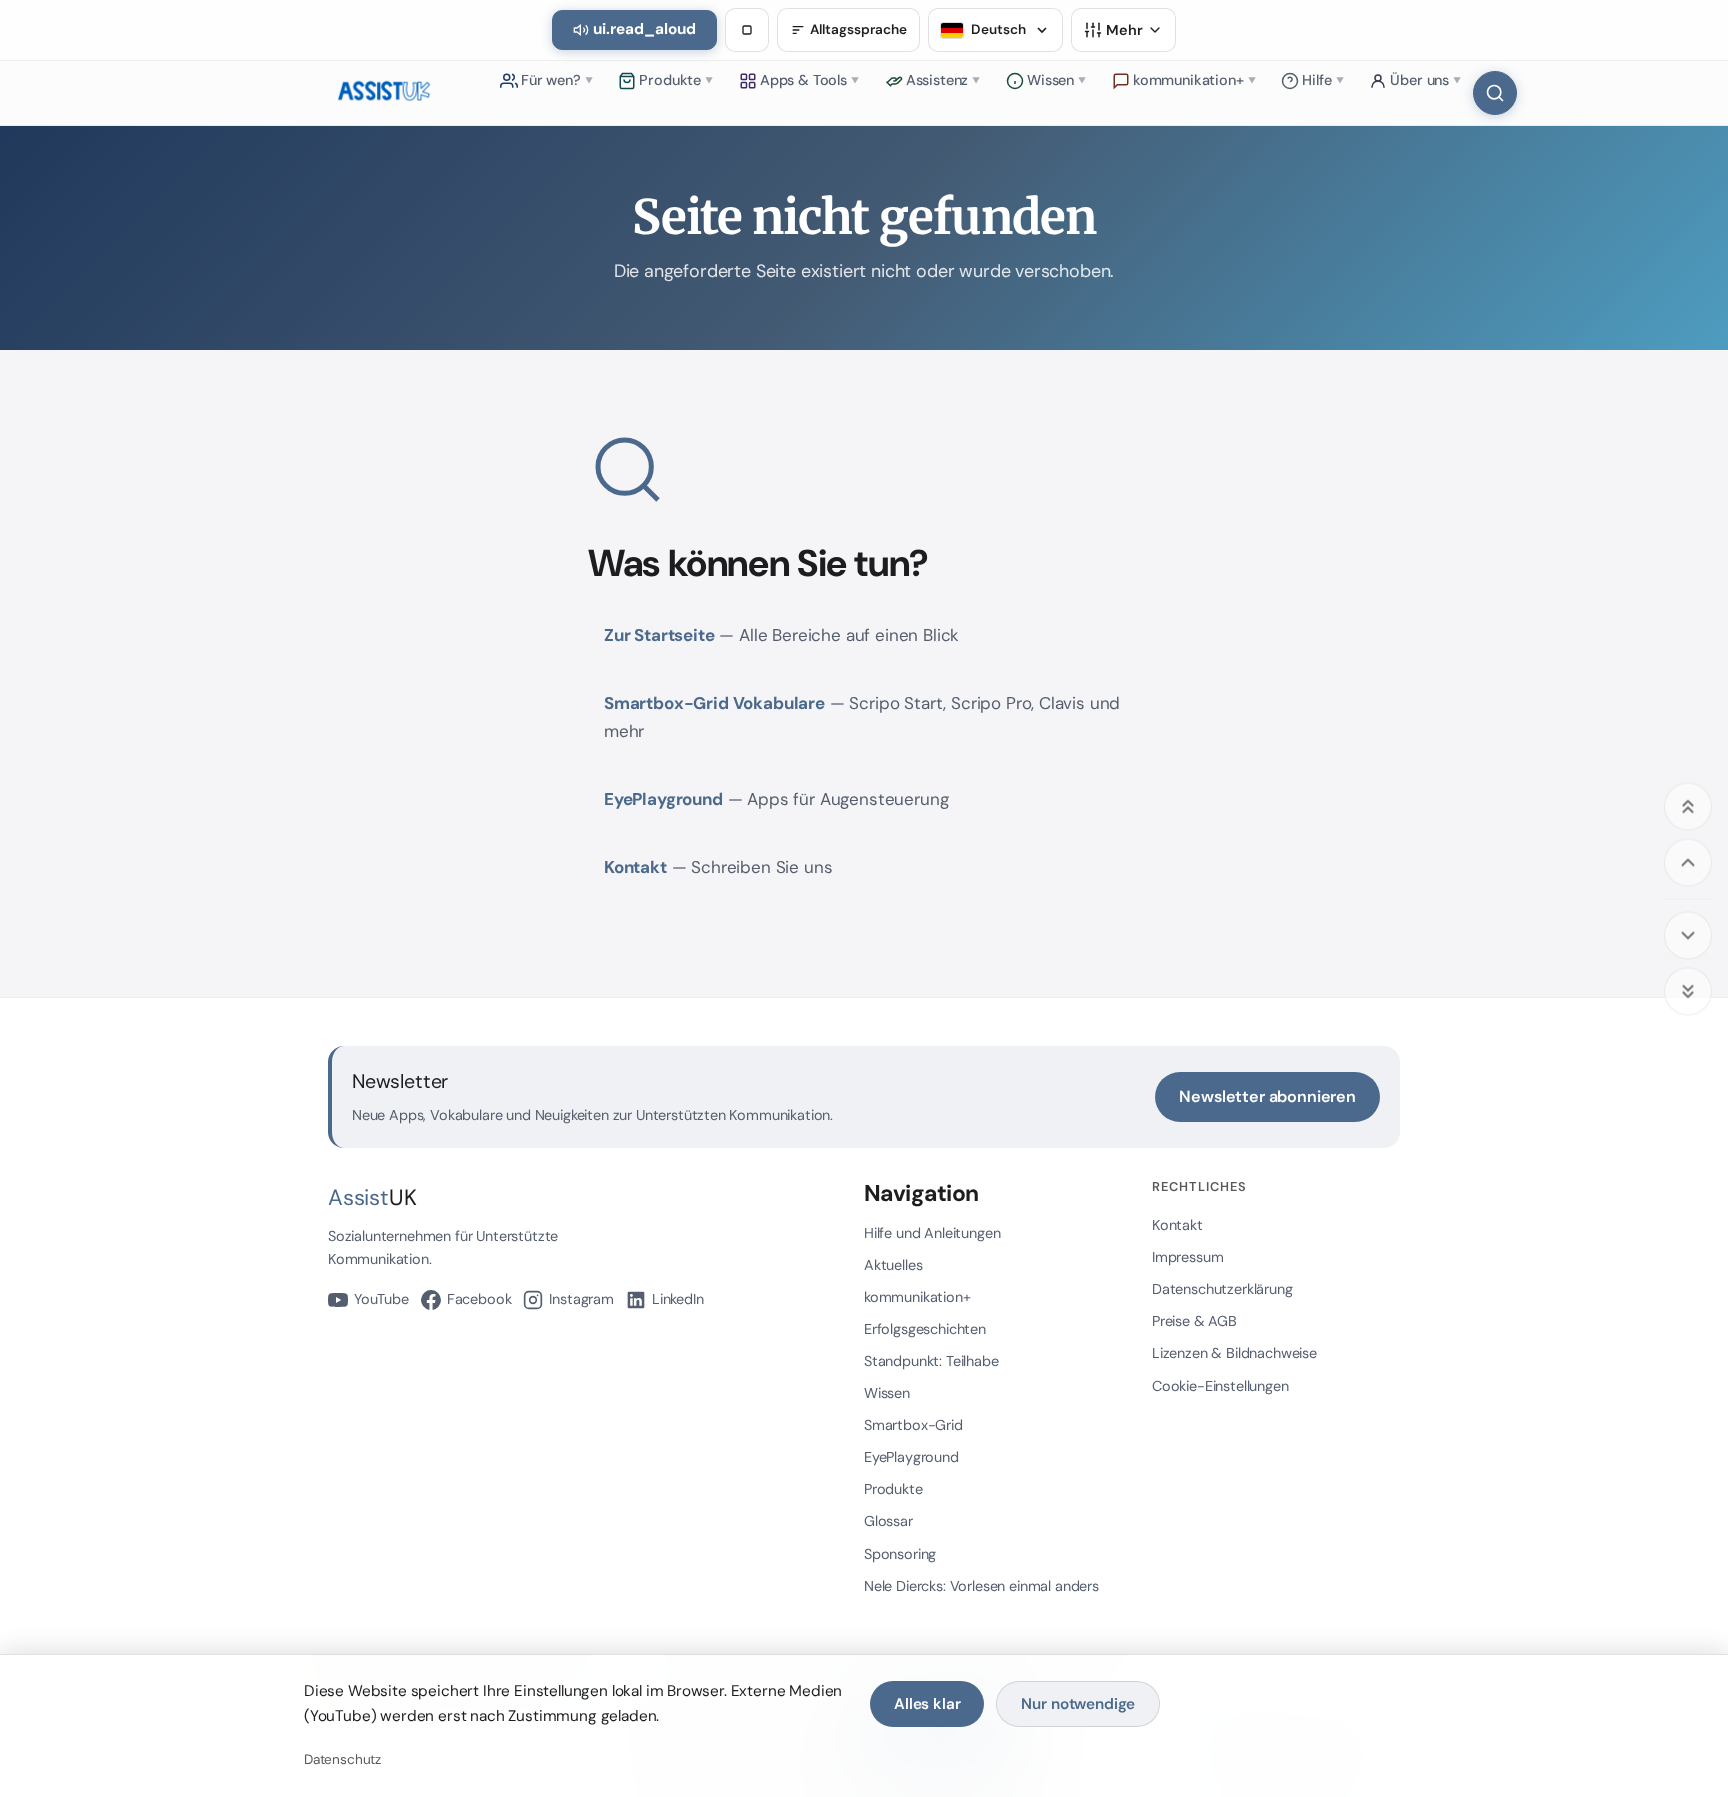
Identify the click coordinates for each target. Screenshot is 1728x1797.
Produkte (893, 1489)
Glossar (888, 1521)
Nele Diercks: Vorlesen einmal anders (981, 1586)
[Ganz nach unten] (1688, 991)
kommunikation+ (917, 1297)
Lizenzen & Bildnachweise (1234, 1353)
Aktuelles (893, 1265)
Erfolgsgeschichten (925, 1329)
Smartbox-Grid (913, 1425)
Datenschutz (342, 1759)
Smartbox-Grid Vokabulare (714, 703)
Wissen (887, 1393)
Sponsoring (900, 1554)
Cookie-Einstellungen (1220, 1386)
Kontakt (635, 867)
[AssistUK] (384, 93)
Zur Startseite (659, 635)
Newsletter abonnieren (1267, 1096)
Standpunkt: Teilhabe (931, 1361)
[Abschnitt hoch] (1688, 862)
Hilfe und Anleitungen (932, 1233)
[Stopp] (747, 30)
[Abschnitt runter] (1688, 935)
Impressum (1187, 1257)
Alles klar (927, 1704)
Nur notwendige (1078, 1704)
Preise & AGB (1194, 1321)
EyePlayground (663, 799)
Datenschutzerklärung (1222, 1289)
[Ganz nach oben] (1688, 806)
